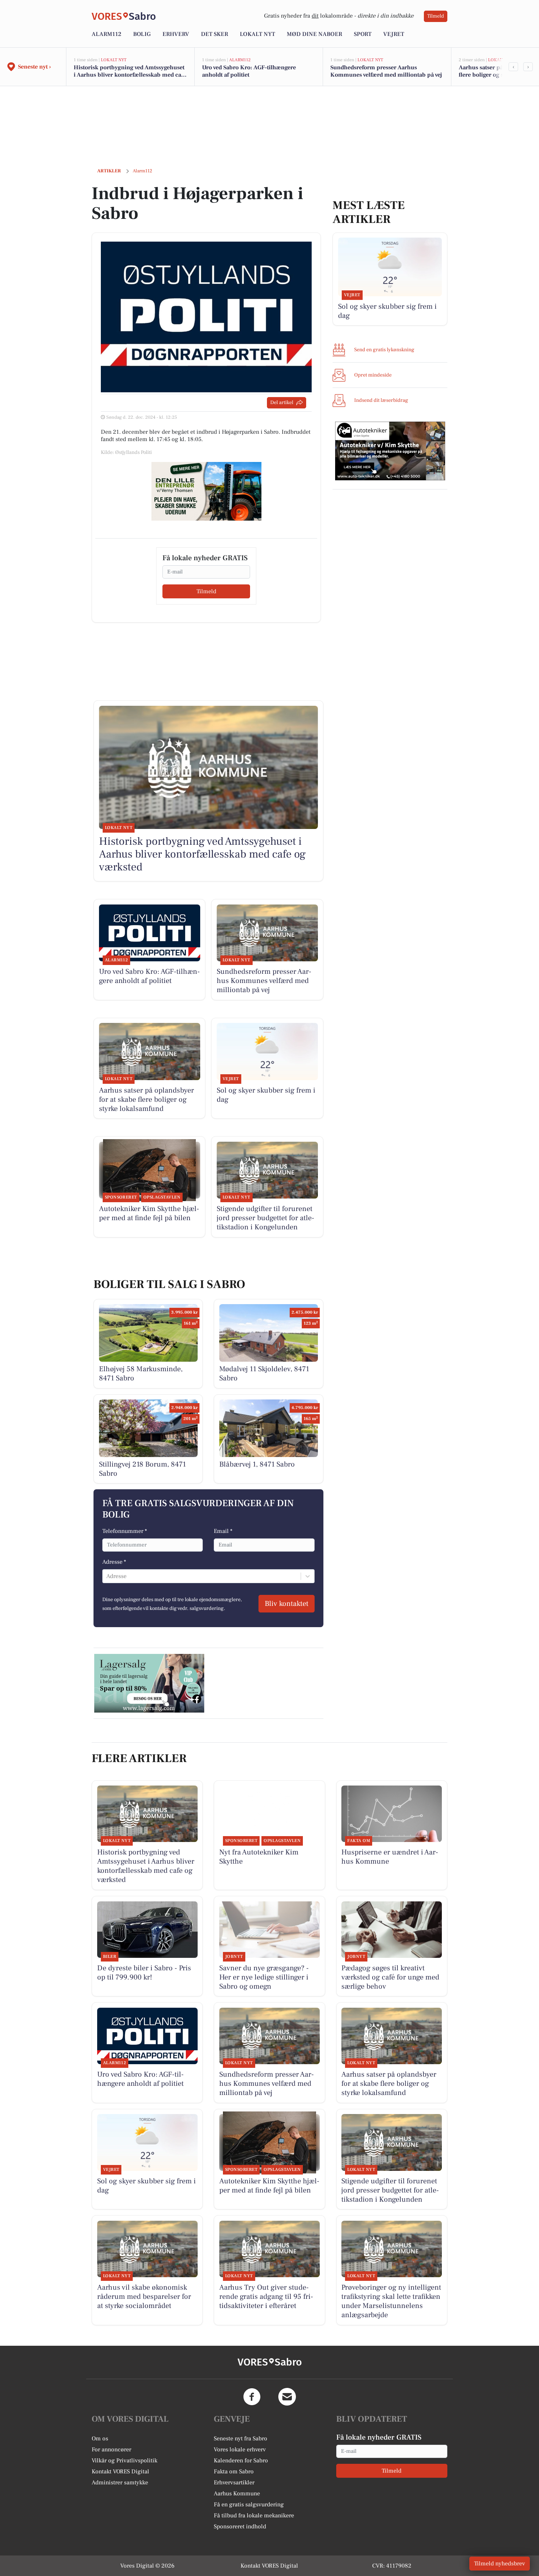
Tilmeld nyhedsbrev (500, 2564)
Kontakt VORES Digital (120, 2472)
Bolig (142, 34)
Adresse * (114, 1562)
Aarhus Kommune (237, 2494)
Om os (100, 2439)
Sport (363, 34)
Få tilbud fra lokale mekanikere (254, 2516)
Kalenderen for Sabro (241, 2461)
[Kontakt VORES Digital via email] (287, 2397)
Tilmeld (436, 16)
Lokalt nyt (257, 34)
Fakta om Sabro (234, 2472)
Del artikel (282, 403)
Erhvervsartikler (234, 2483)
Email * (223, 1531)
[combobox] (107, 1576)
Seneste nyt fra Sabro (241, 2439)
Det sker (214, 34)
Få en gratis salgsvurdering (249, 2505)
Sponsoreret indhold (240, 2527)
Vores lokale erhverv (240, 2450)
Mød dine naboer (314, 34)
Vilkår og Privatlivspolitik (124, 2461)
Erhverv (176, 34)
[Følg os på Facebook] (252, 2397)
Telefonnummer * (125, 1531)
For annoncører (111, 2450)
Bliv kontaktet (287, 1604)
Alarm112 (107, 34)
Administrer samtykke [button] (120, 2483)
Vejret (394, 34)
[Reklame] (206, 491)
